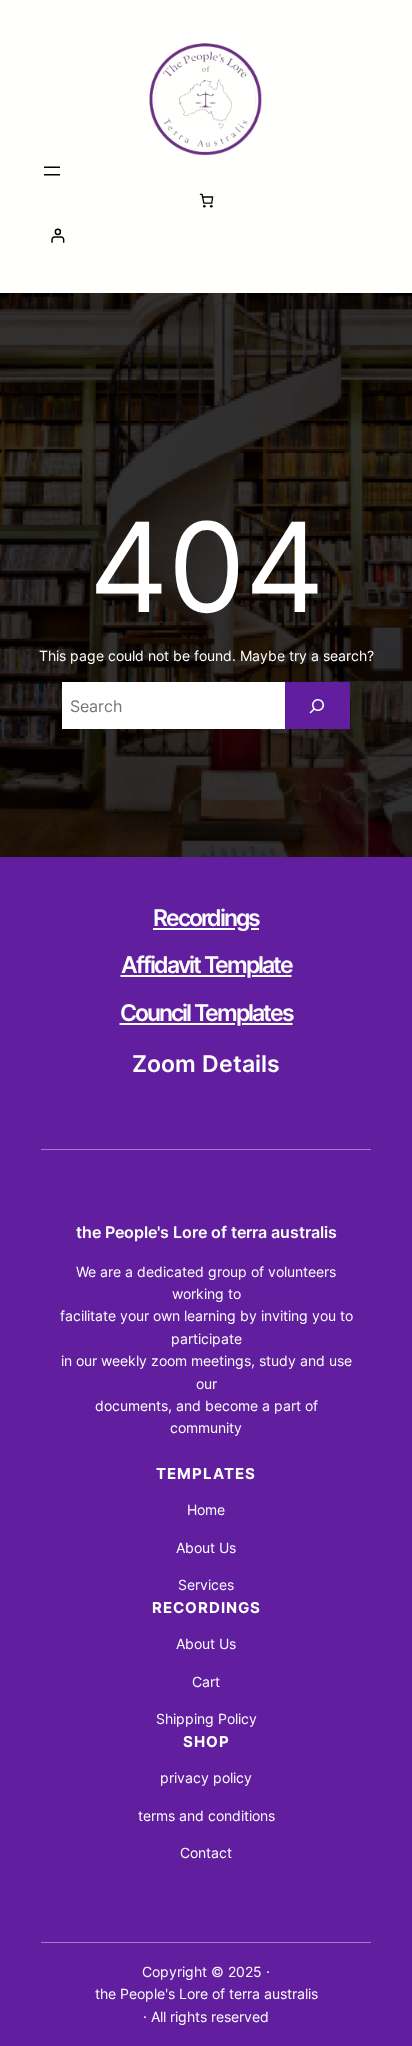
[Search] (317, 705)
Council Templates (206, 1013)
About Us (206, 1547)
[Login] (206, 235)
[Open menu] (52, 171)
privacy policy (206, 1777)
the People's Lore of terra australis (206, 1232)
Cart (206, 1681)
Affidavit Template (206, 965)
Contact (206, 1852)
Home (206, 1509)
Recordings (206, 918)
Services (206, 1584)
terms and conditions (206, 1815)
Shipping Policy (206, 1718)
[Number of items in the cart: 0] (206, 200)
